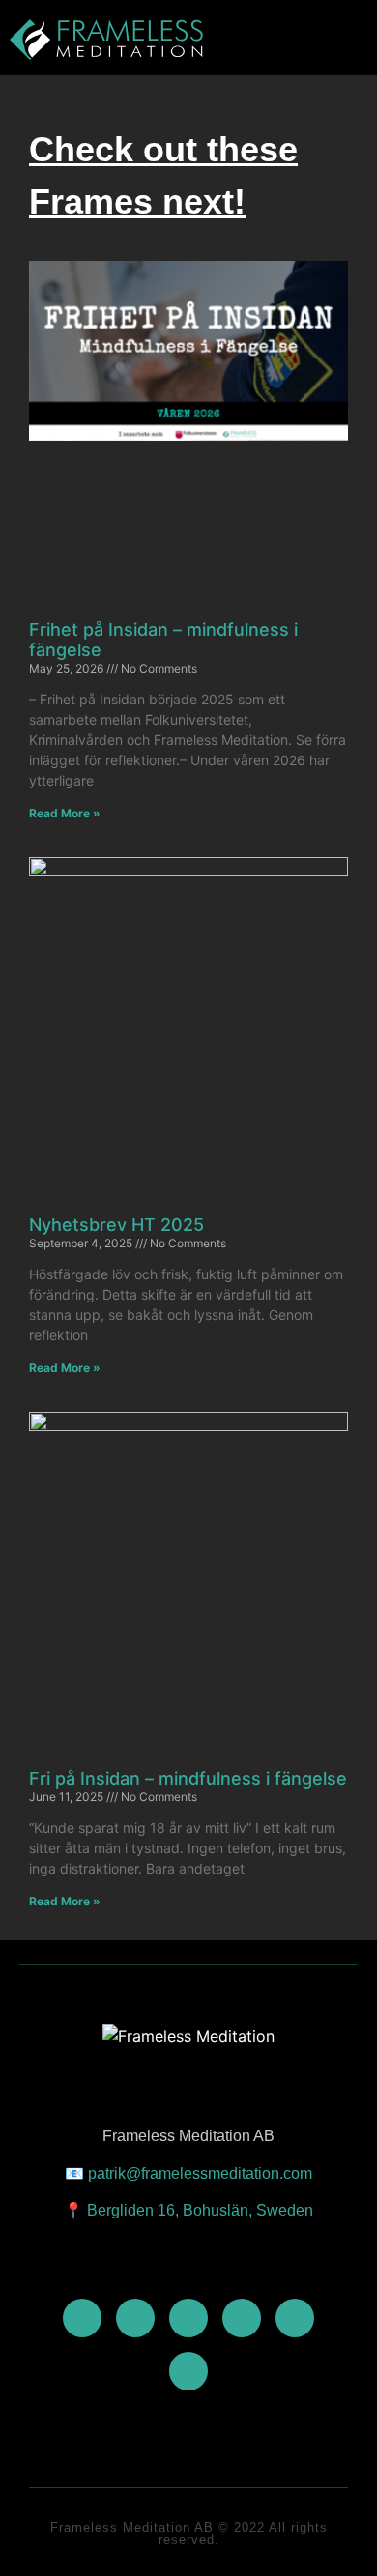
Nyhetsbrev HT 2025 (116, 1225)
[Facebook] (135, 2318)
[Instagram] (188, 2318)
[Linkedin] (242, 2318)
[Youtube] (82, 2318)
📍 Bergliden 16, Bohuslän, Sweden (188, 2210)
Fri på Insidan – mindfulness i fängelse (188, 1778)
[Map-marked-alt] (188, 2371)
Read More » (65, 813)
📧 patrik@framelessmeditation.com (188, 2174)
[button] (306, 40)
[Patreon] (295, 2318)
